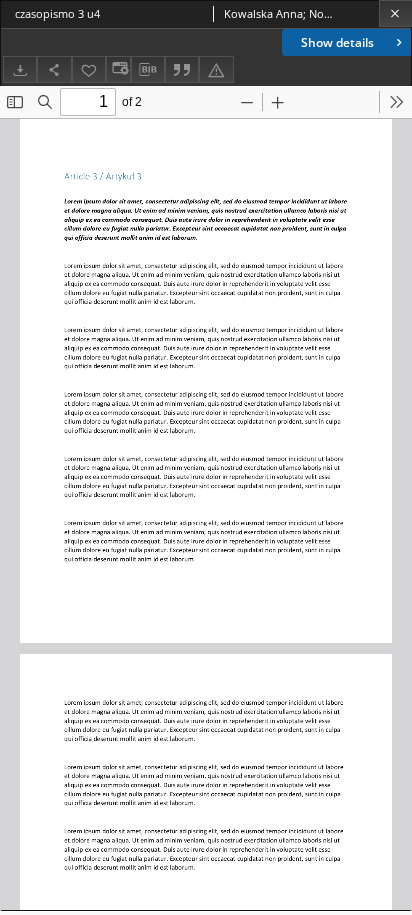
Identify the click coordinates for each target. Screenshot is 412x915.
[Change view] (118, 69)
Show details (337, 42)
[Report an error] (216, 69)
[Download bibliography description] (148, 70)
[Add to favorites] (89, 69)
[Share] (54, 69)
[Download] (20, 69)
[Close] (395, 13)
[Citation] (182, 69)
